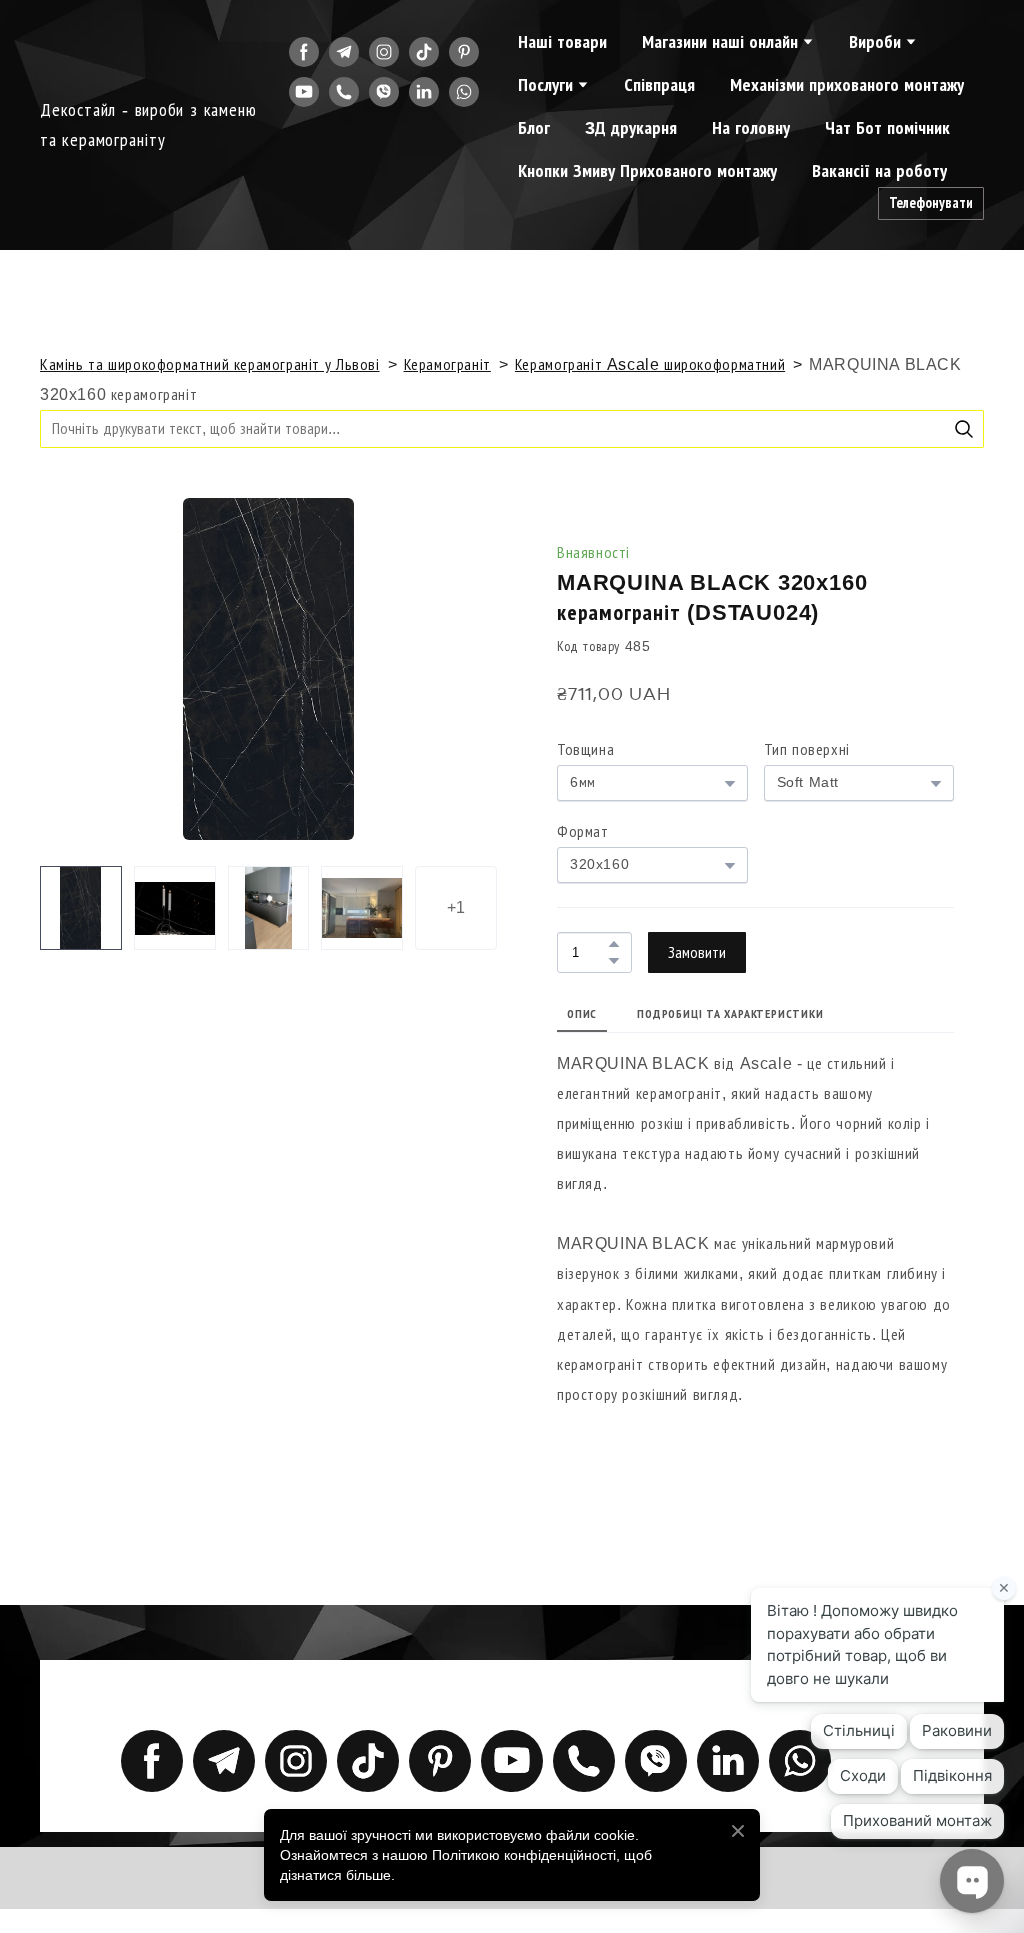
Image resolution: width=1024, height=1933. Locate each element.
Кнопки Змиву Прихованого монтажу (647, 171)
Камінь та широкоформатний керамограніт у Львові (210, 364)
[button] (304, 52)
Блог (534, 128)
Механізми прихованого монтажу (847, 85)
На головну (751, 128)
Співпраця (659, 85)
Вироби (875, 42)
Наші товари (562, 42)
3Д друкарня (631, 128)
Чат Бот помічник (887, 128)
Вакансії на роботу (879, 171)
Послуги (545, 85)
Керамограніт (447, 364)
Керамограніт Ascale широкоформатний (650, 364)
